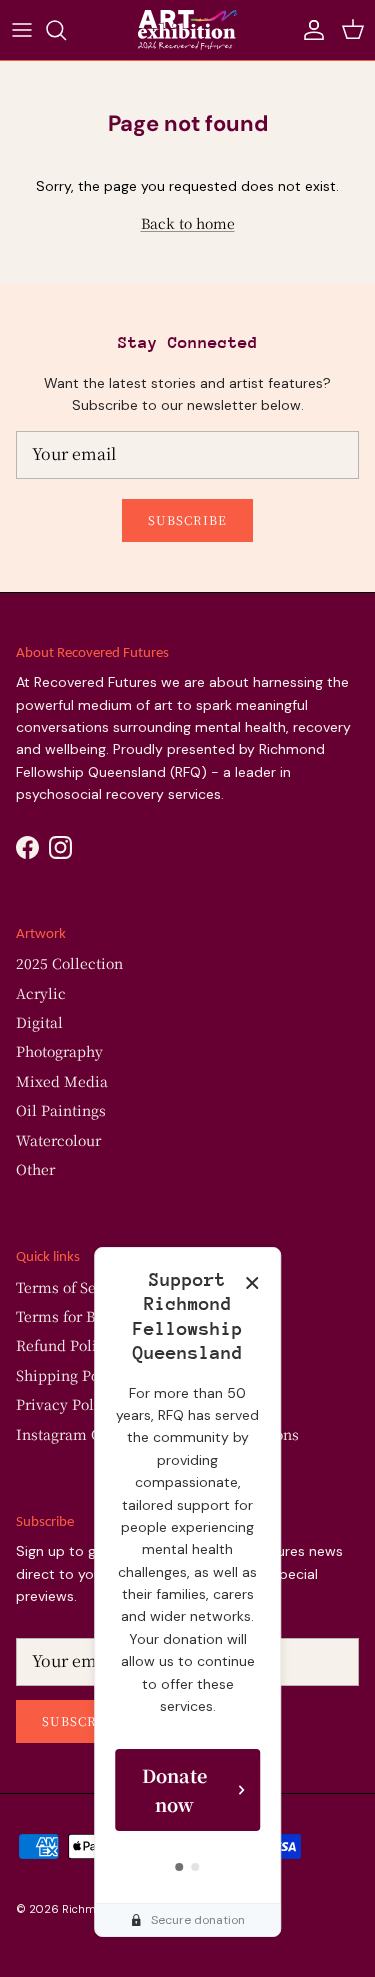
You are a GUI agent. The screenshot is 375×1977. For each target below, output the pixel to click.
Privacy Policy (65, 1404)
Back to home (188, 223)
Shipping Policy (70, 1375)
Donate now (174, 1789)
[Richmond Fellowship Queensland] (188, 30)
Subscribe (187, 519)
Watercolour (58, 1140)
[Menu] (22, 30)
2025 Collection (69, 963)
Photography (59, 1051)
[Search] (66, 30)
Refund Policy (64, 1345)
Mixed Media (62, 1081)
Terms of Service (73, 1287)
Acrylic (41, 993)
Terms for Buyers (74, 1316)
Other (35, 1169)
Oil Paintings (61, 1110)
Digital (39, 1022)
